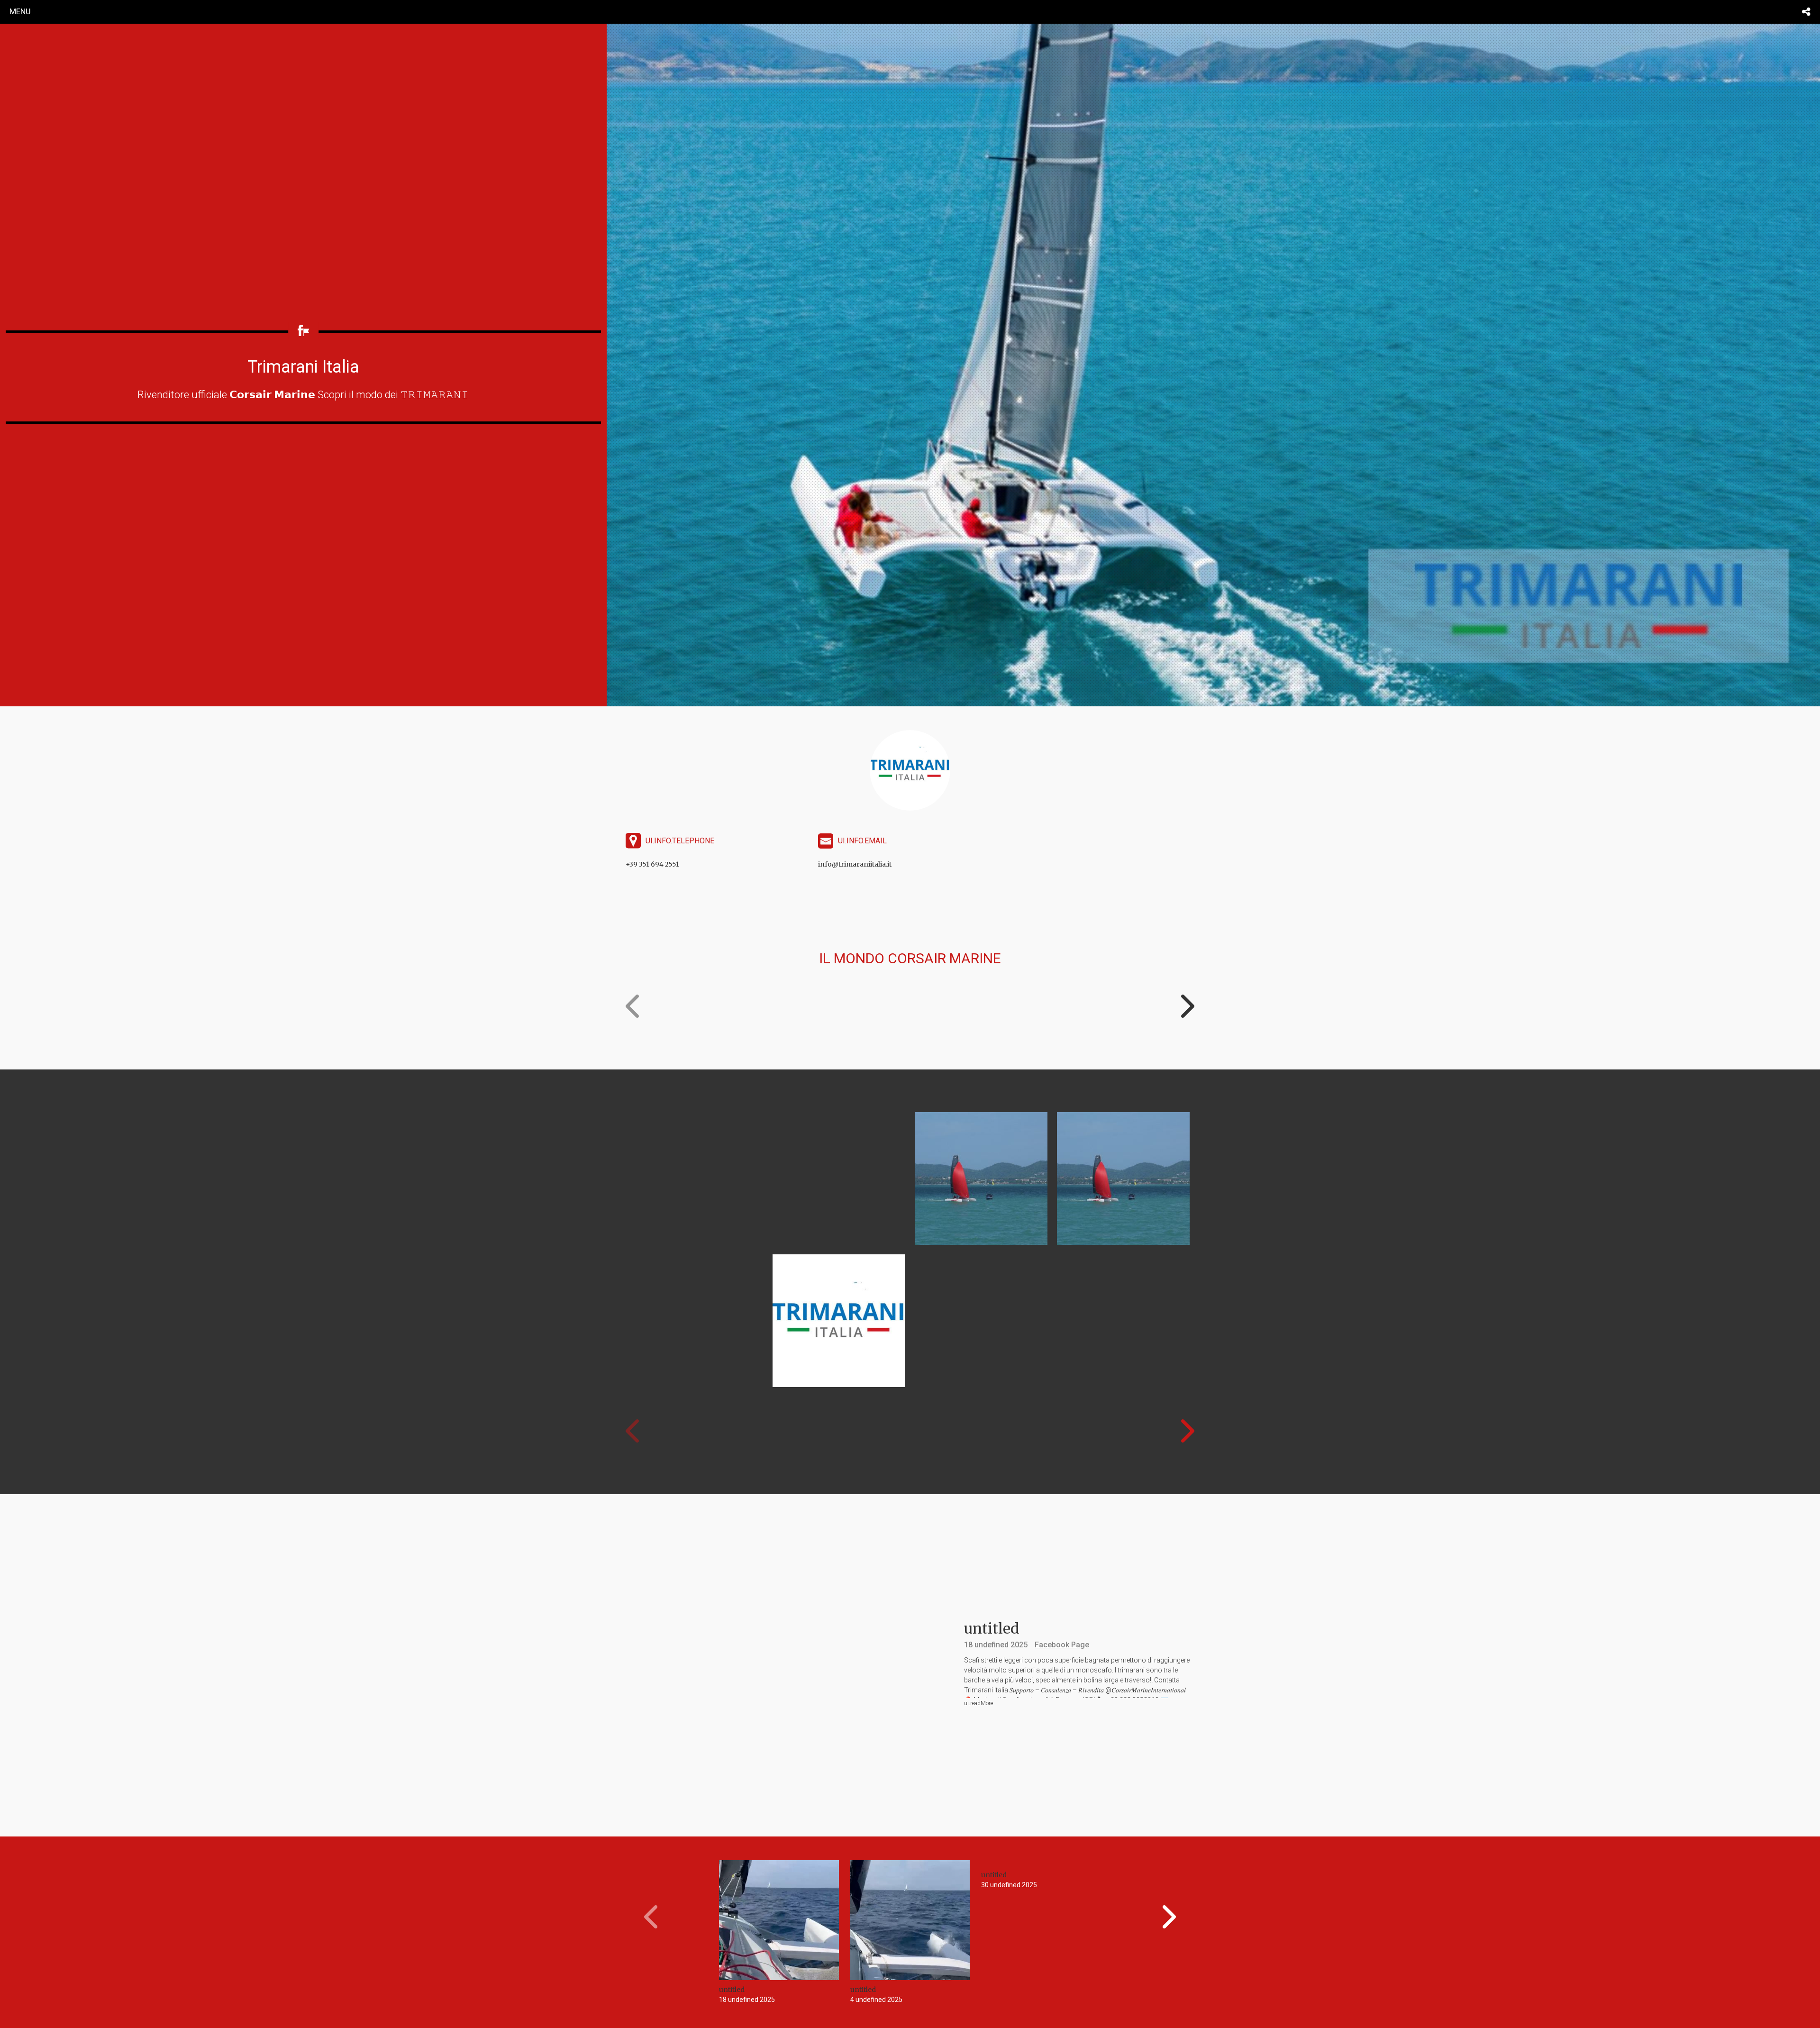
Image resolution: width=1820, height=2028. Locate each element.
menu (20, 11)
